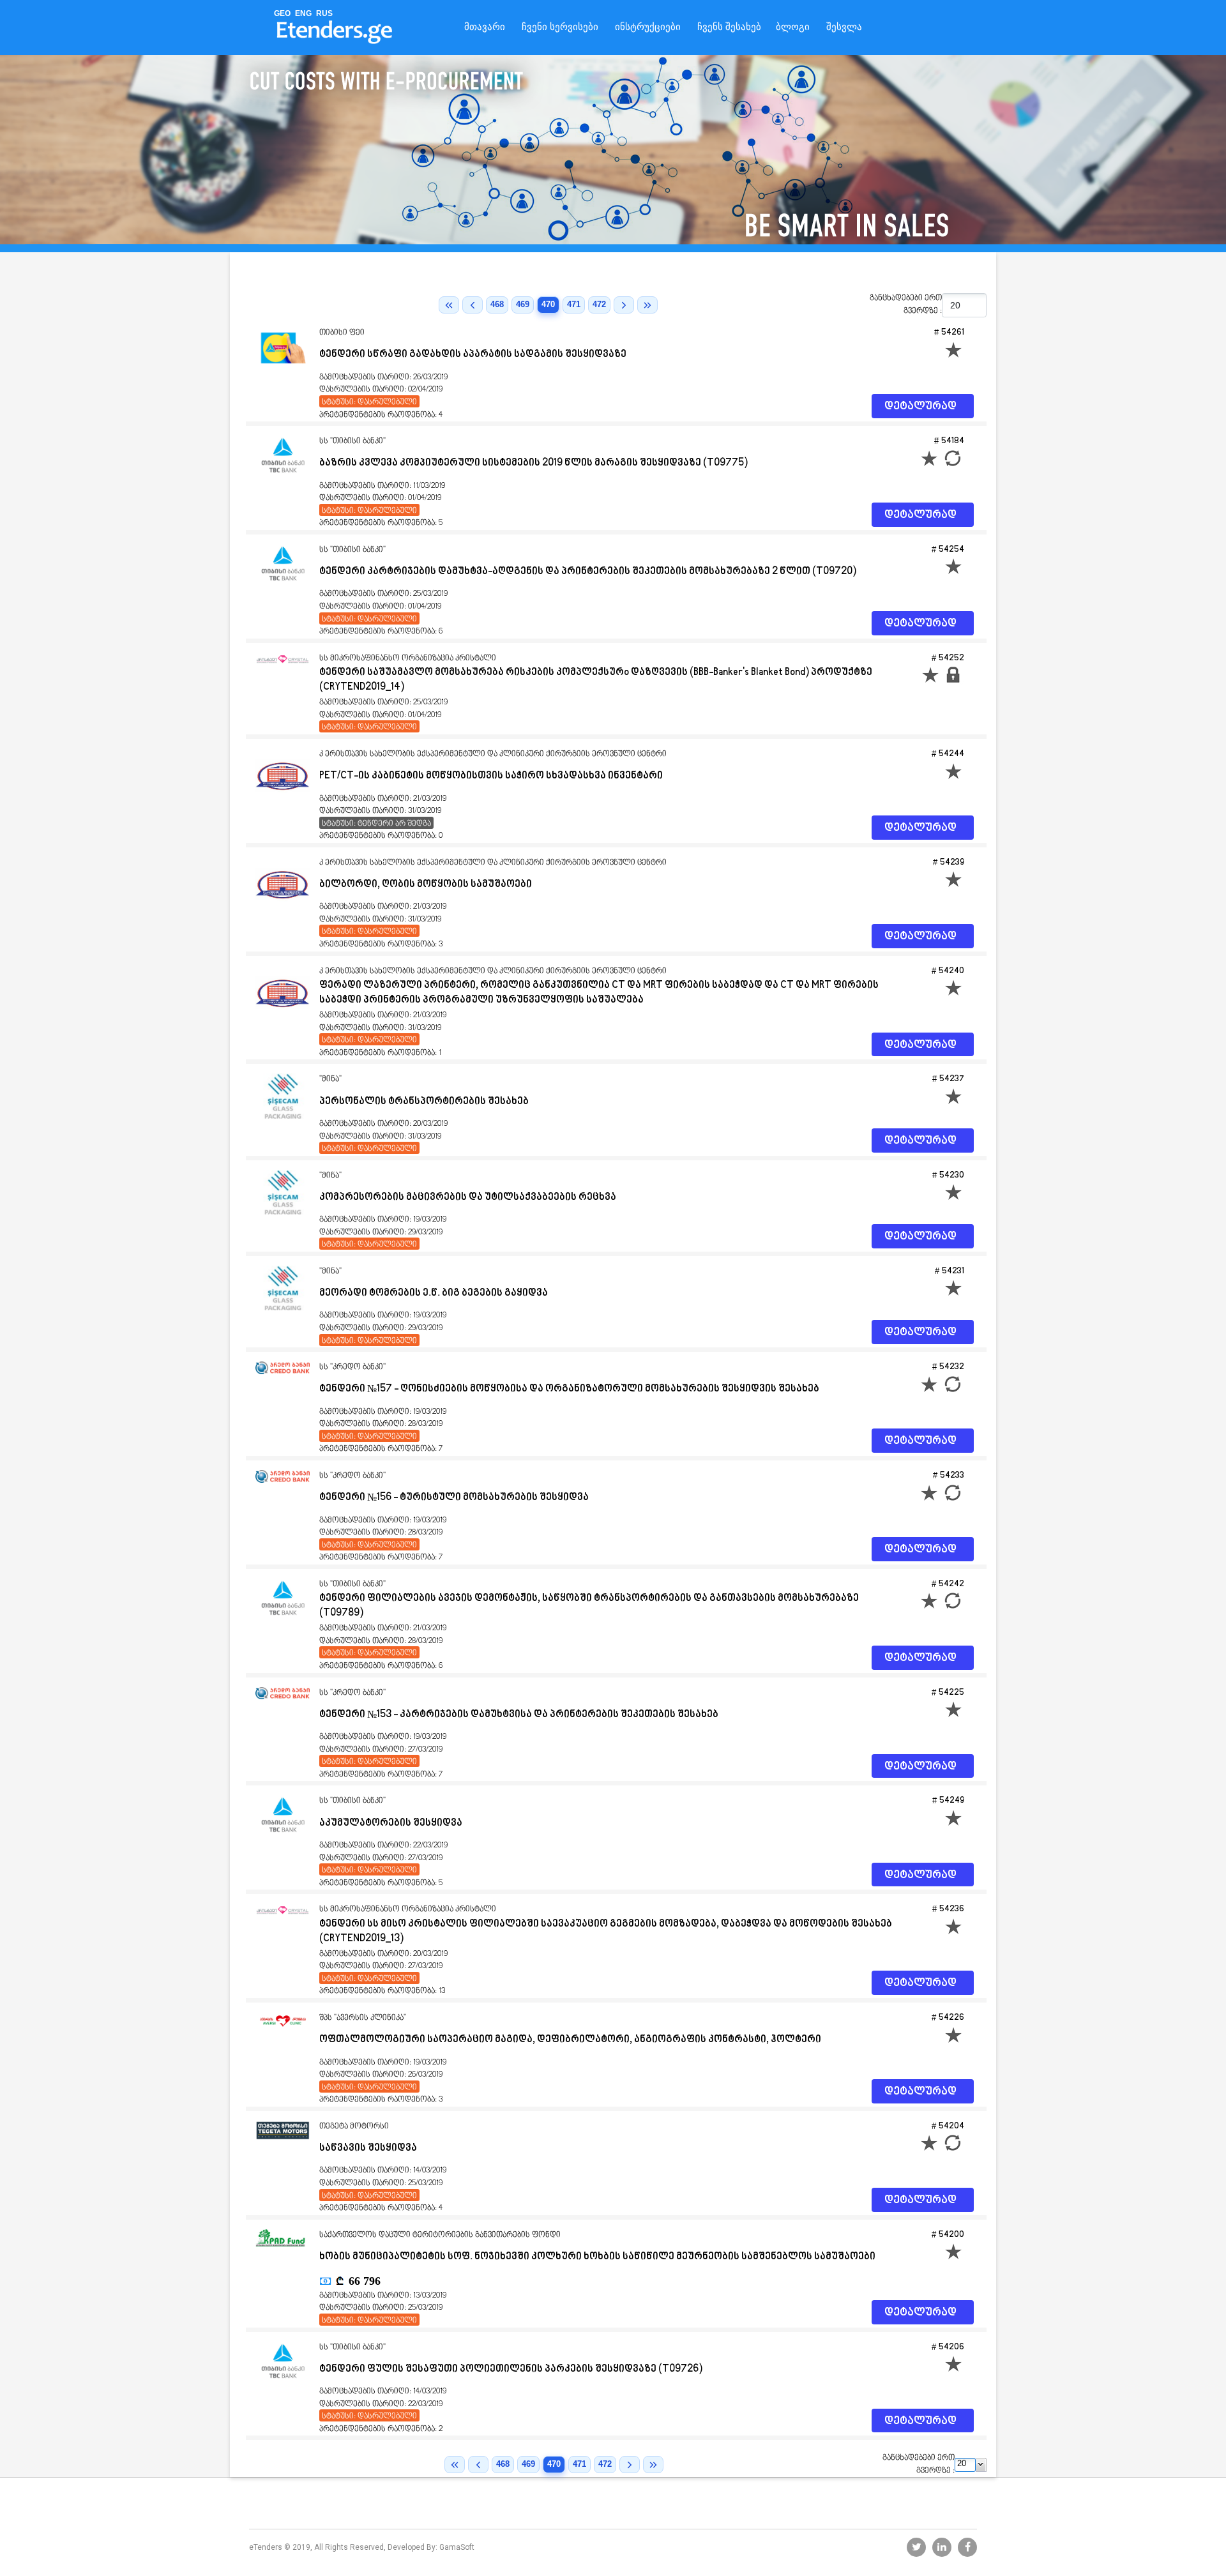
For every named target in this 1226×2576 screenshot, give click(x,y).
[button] (981, 2465)
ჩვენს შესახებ (729, 27)
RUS (324, 13)
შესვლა (844, 27)
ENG (303, 13)
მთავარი (485, 27)
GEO (282, 13)
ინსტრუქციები (648, 27)
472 (599, 304)
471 (574, 304)
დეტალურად (920, 407)
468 (497, 304)
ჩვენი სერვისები (560, 27)
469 (523, 304)
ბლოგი (793, 27)
